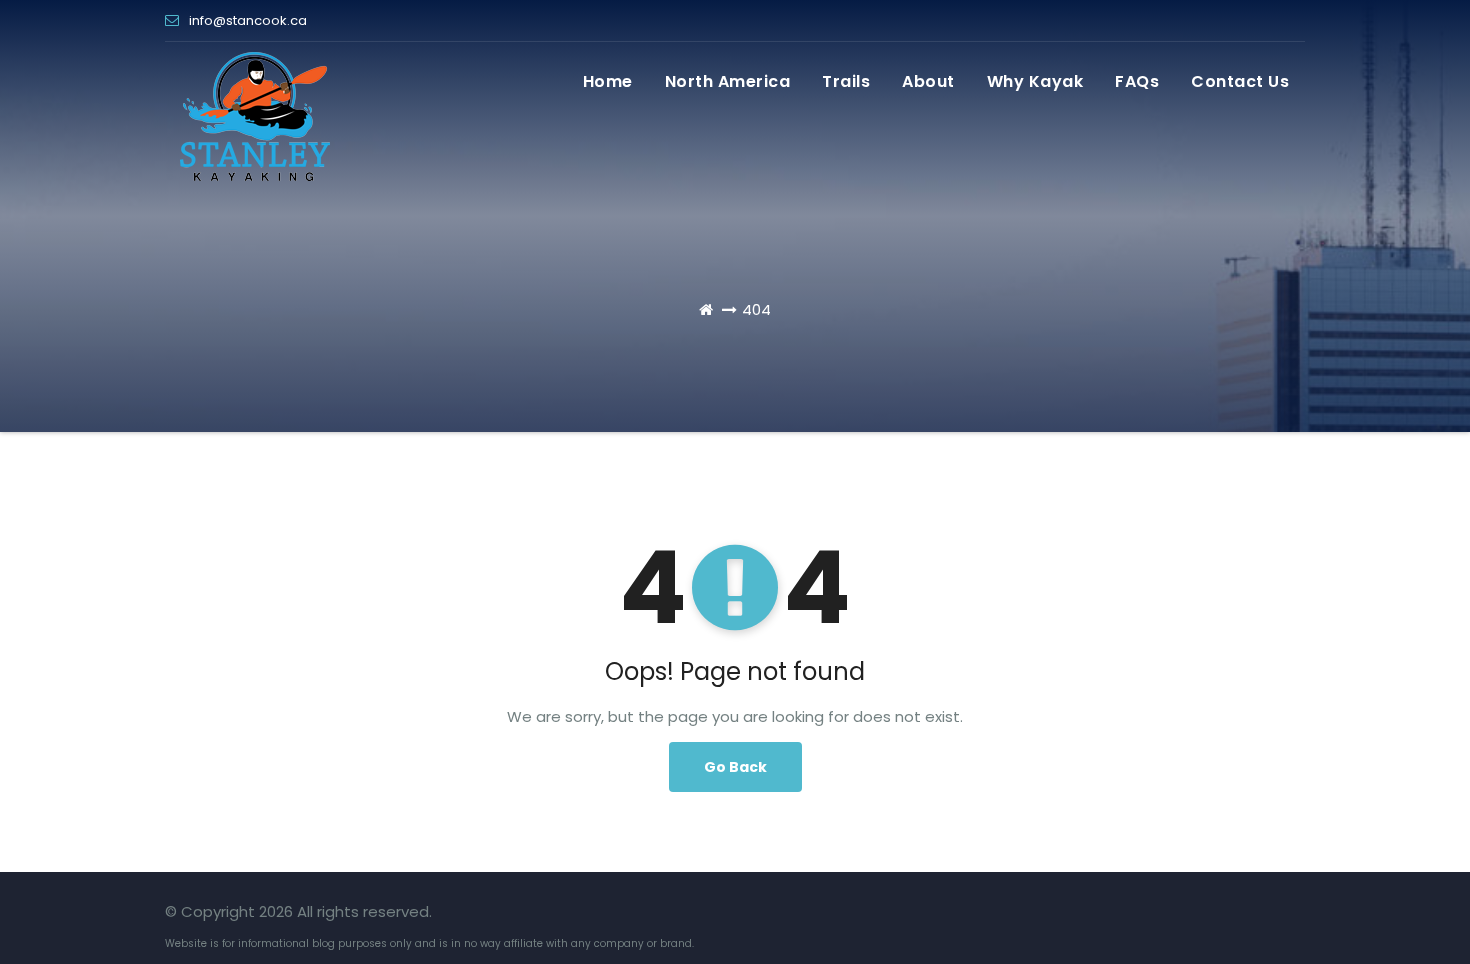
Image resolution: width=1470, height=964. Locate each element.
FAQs (1137, 81)
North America (728, 81)
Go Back (735, 767)
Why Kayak (1035, 81)
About (928, 81)
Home (608, 81)
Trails (846, 81)
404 (756, 309)
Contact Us (1240, 81)
